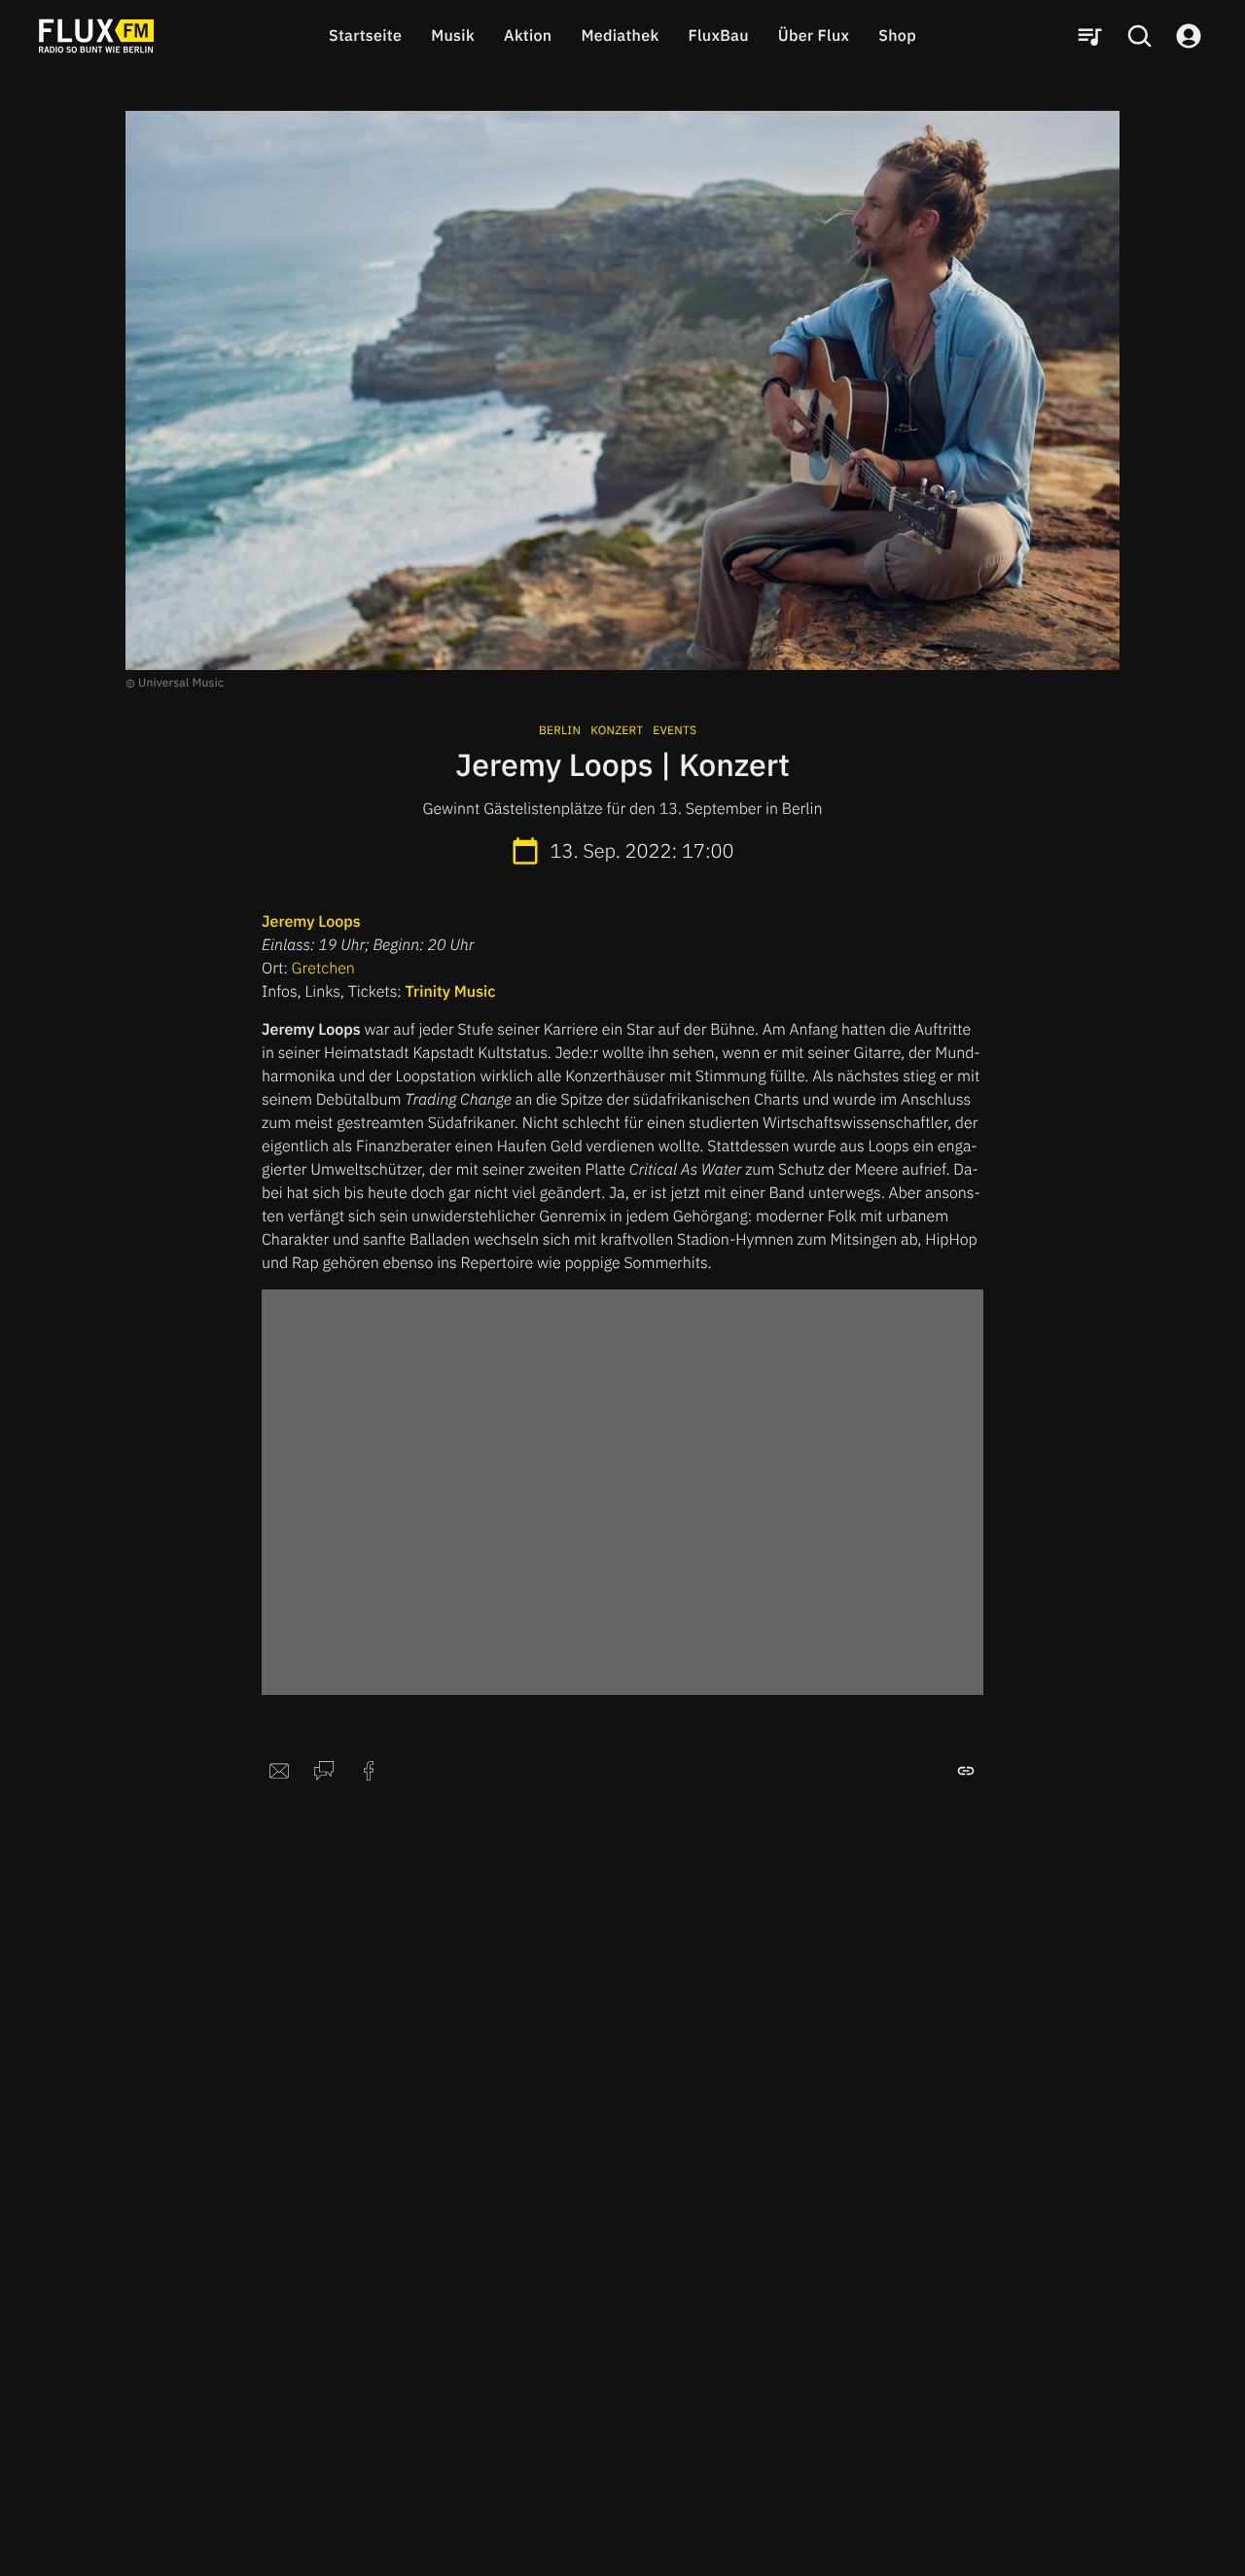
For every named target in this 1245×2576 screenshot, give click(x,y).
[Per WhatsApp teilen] (324, 1771)
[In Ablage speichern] (966, 1771)
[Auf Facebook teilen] (369, 1771)
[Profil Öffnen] (1189, 36)
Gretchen (323, 969)
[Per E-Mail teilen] (279, 1771)
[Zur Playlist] (1089, 36)
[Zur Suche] (1139, 36)
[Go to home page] (96, 36)
